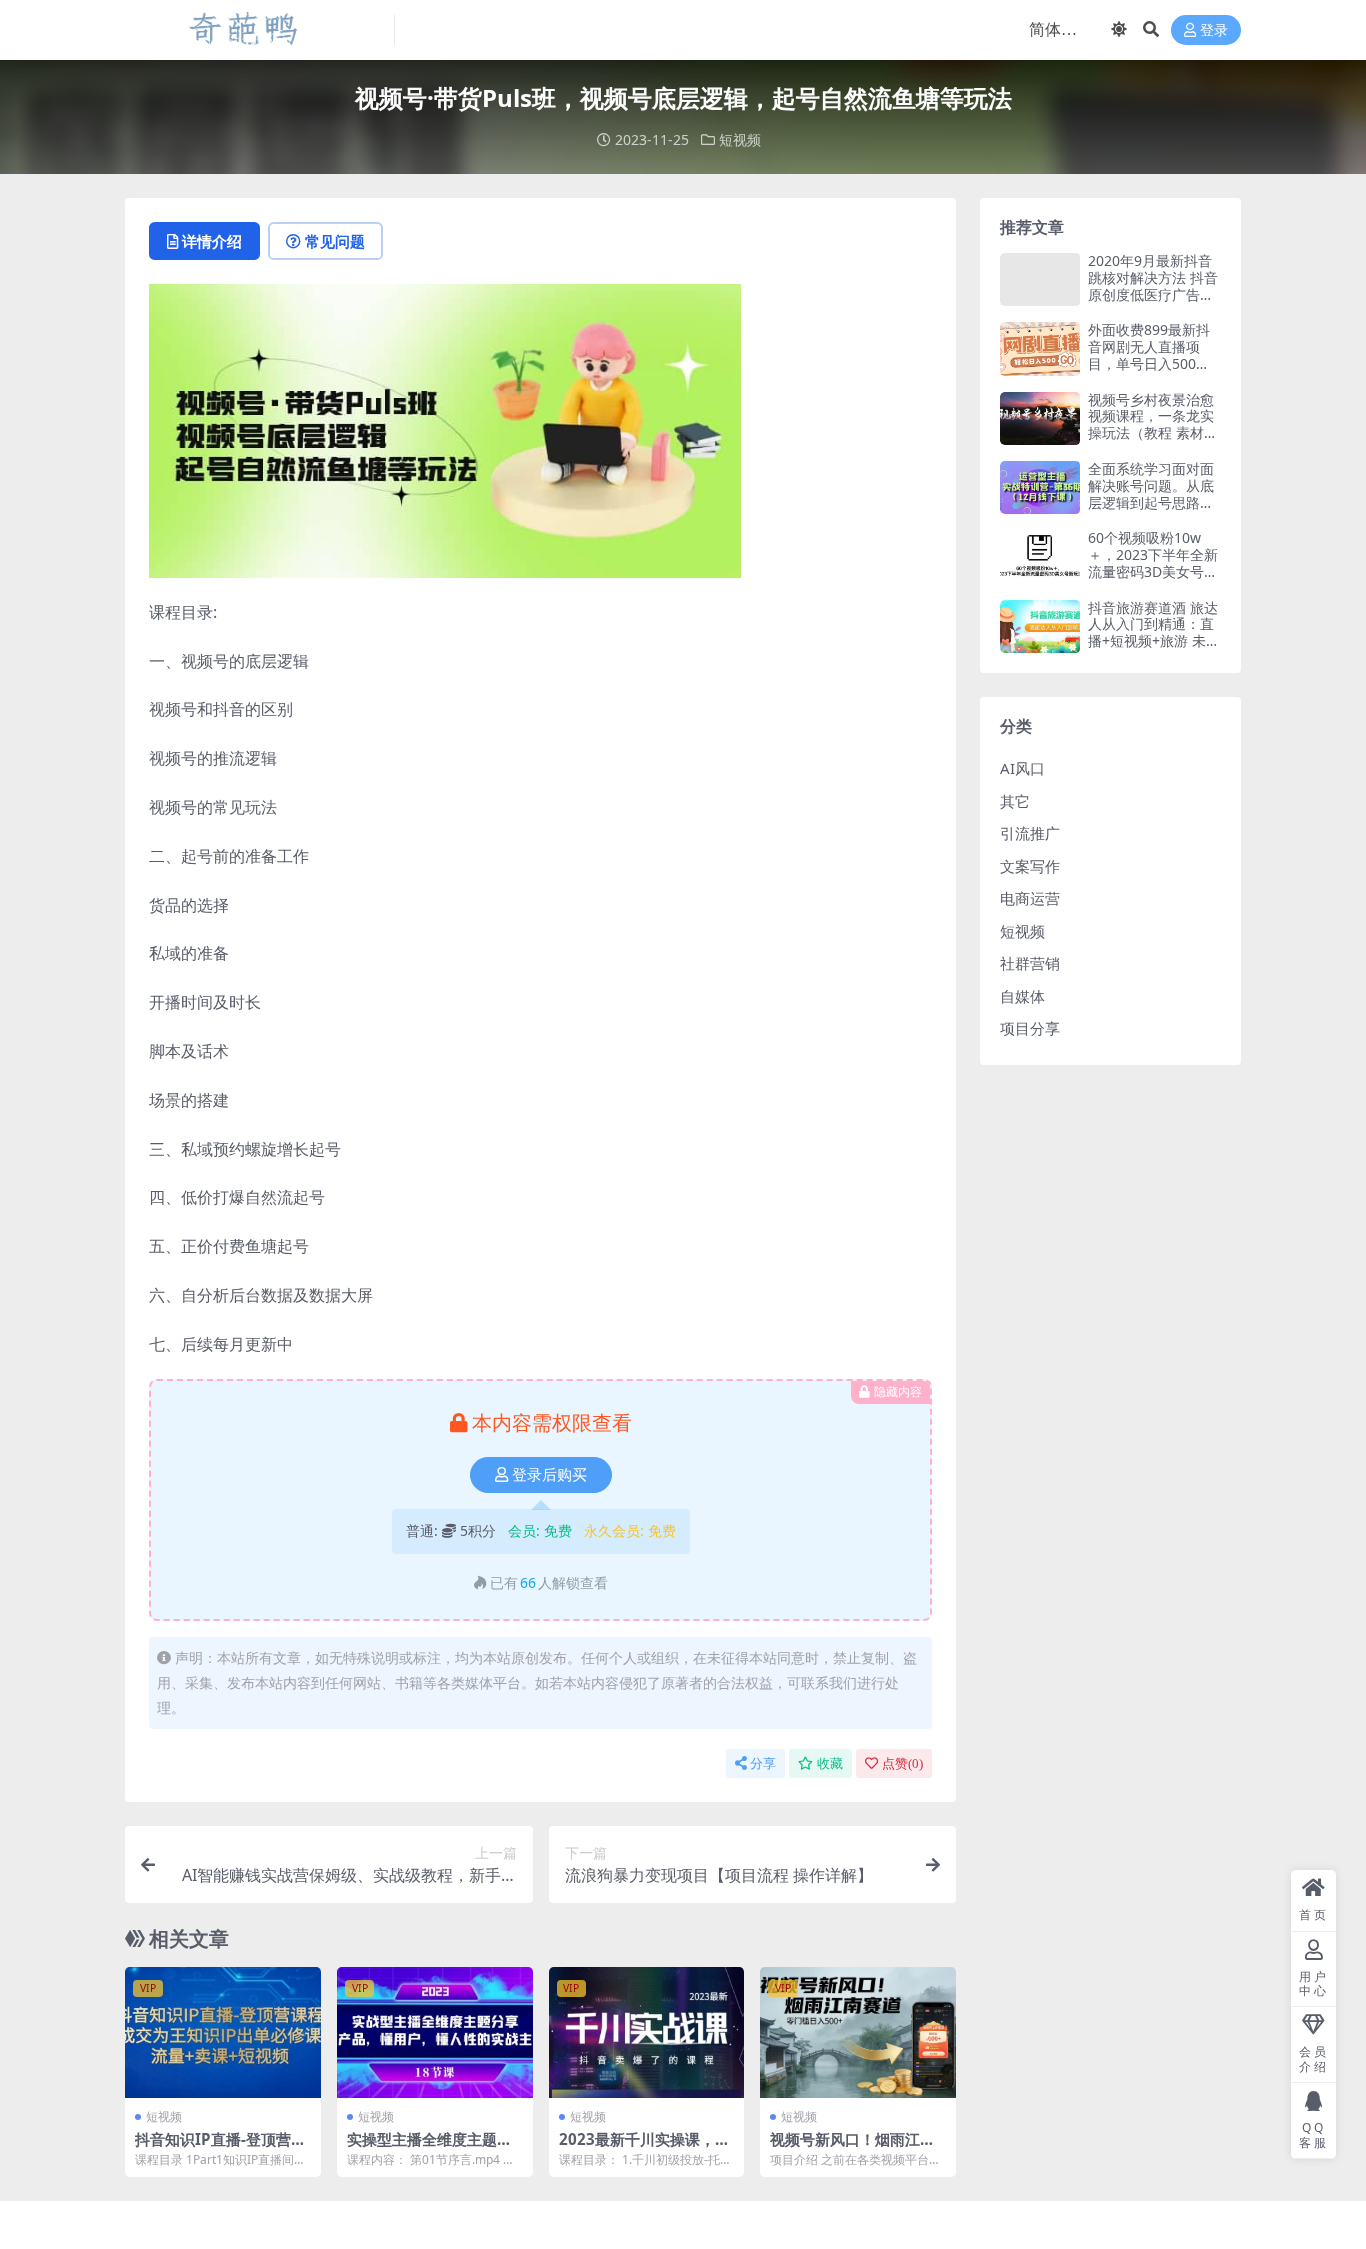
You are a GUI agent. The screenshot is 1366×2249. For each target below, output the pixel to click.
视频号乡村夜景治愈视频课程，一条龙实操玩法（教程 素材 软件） (1151, 424)
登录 (1214, 30)
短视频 (740, 139)
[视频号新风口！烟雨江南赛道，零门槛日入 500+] (858, 2032)
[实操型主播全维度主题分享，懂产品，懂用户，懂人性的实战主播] (435, 2032)
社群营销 (1030, 963)
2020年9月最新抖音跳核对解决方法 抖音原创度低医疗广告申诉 (1153, 285)
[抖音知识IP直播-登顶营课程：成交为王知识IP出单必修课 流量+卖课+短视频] (223, 2032)
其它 (1015, 801)
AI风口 (1022, 768)
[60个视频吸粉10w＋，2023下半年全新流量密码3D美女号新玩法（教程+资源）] (1040, 556)
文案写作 (1030, 866)
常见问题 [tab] (335, 241)
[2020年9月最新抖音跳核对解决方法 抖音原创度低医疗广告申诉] (1040, 279)
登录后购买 (549, 1475)
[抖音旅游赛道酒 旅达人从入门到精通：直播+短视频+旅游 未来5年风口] (1040, 626)
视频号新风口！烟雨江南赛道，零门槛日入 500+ (852, 2148)
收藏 (830, 1763)
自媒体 (1022, 996)
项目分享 (1030, 1028)
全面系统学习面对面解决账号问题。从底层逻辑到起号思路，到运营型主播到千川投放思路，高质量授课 (1151, 510)
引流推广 (1030, 833)
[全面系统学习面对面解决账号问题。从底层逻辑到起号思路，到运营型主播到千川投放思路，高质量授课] (1040, 487)
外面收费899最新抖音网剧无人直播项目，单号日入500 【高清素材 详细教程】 (1149, 363)
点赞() (902, 1763)
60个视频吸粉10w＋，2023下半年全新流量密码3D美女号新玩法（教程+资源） (1153, 562)
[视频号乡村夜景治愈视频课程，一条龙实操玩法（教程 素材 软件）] (1040, 418)
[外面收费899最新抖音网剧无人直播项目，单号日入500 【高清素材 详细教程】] (1040, 348)
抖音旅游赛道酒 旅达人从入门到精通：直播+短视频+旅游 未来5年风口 (1154, 632)
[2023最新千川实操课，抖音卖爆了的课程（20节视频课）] (647, 2032)
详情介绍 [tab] (212, 241)
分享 (763, 1763)
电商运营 (1030, 898)
